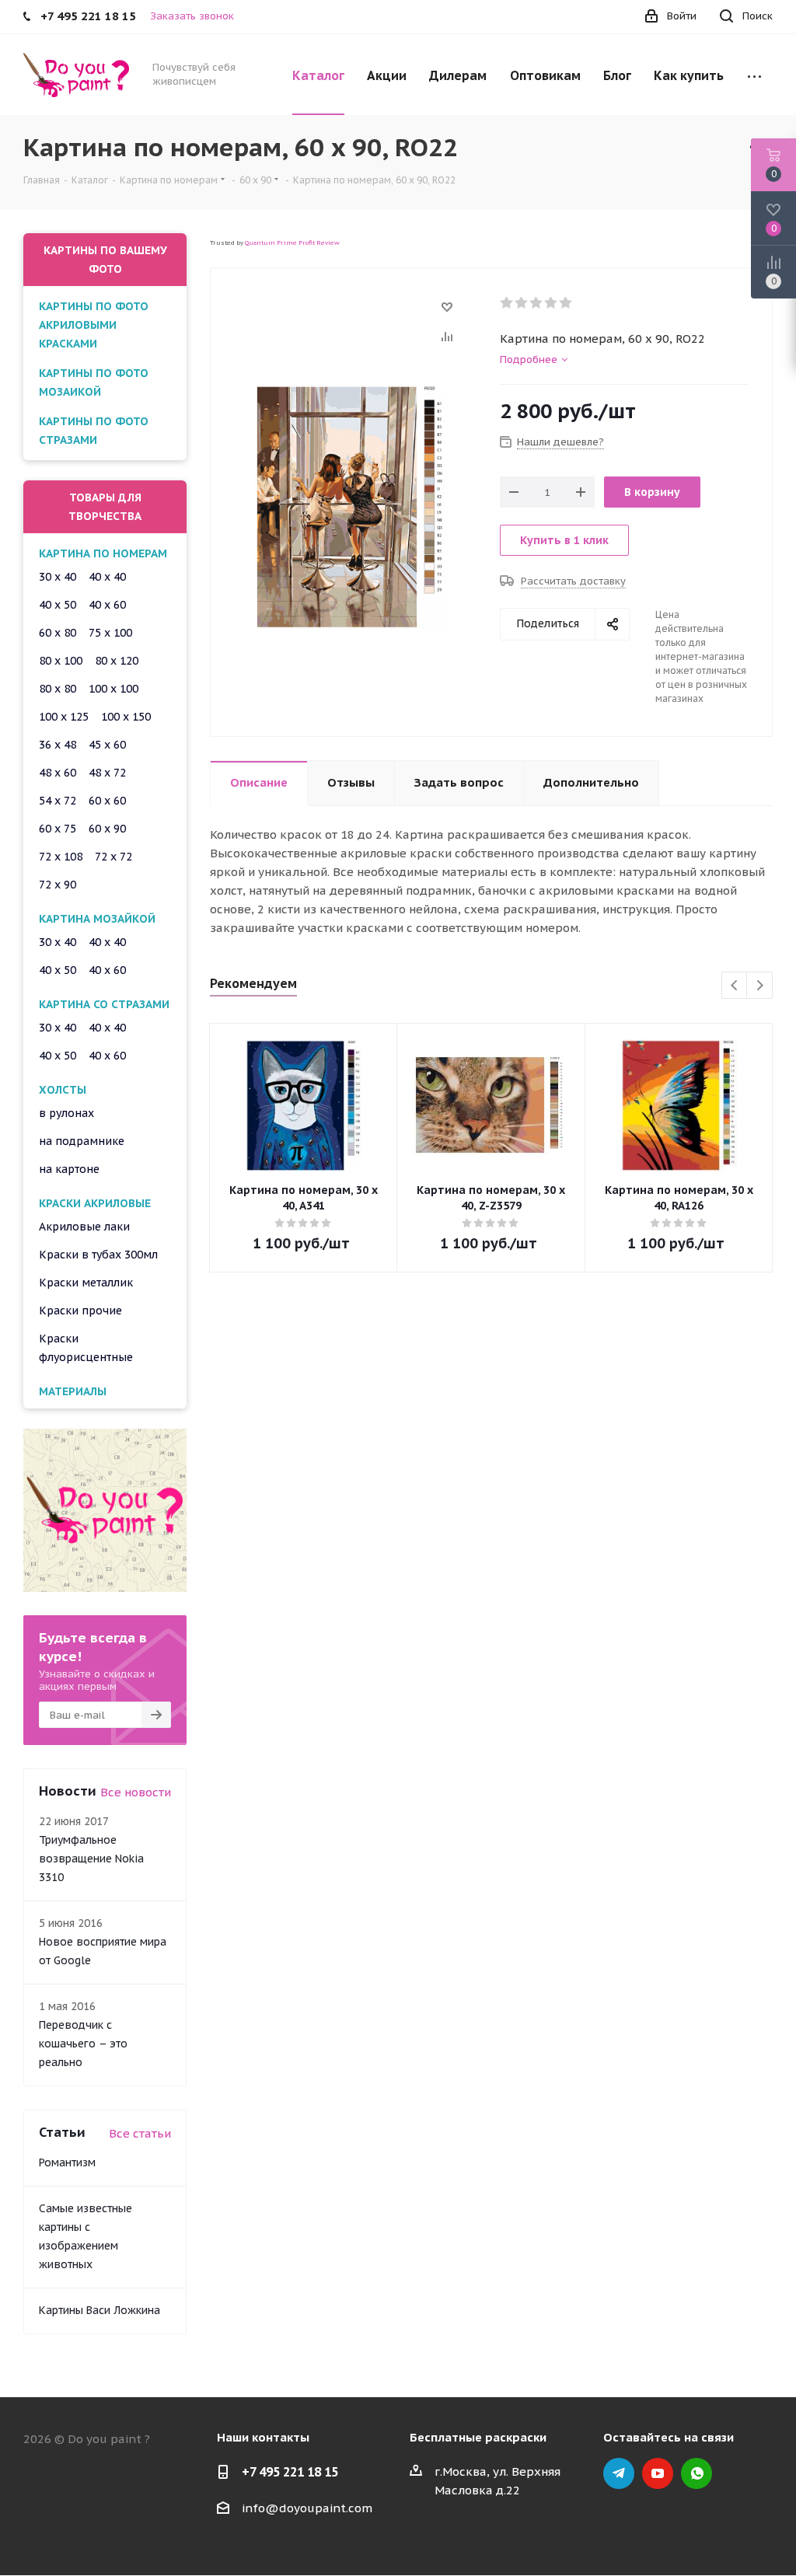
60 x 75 (58, 829)
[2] (522, 303)
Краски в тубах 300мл (98, 1255)
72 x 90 (58, 885)
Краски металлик (86, 1283)
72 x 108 (61, 857)
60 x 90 (107, 829)
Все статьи (140, 2133)
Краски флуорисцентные (86, 1348)
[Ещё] (754, 75)
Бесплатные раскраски (478, 2437)
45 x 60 (107, 745)
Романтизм (67, 2162)
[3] (537, 303)
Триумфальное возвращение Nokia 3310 (91, 1859)
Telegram (619, 2473)
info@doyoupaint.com (307, 2508)
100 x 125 (64, 717)
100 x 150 (126, 717)
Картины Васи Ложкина (99, 2310)
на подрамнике (82, 1141)
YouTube (658, 2473)
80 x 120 (117, 661)
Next (760, 986)
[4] (552, 303)
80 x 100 (61, 661)
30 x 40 (58, 577)
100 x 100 (113, 689)
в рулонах (66, 1113)
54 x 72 (58, 801)
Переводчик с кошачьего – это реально (83, 2044)
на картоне (69, 1169)
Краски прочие (80, 1311)
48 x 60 (58, 773)
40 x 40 (107, 577)
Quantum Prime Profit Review (292, 243)
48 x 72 (107, 773)
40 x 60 (107, 605)
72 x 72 (113, 857)
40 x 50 (58, 605)
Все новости (136, 1792)
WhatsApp (696, 2473)
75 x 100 (110, 633)
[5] (566, 303)
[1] (507, 303)
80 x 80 (58, 689)
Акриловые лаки (84, 1227)
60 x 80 (58, 633)
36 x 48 (58, 745)
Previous (735, 986)
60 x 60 (107, 801)
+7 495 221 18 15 (290, 2472)
